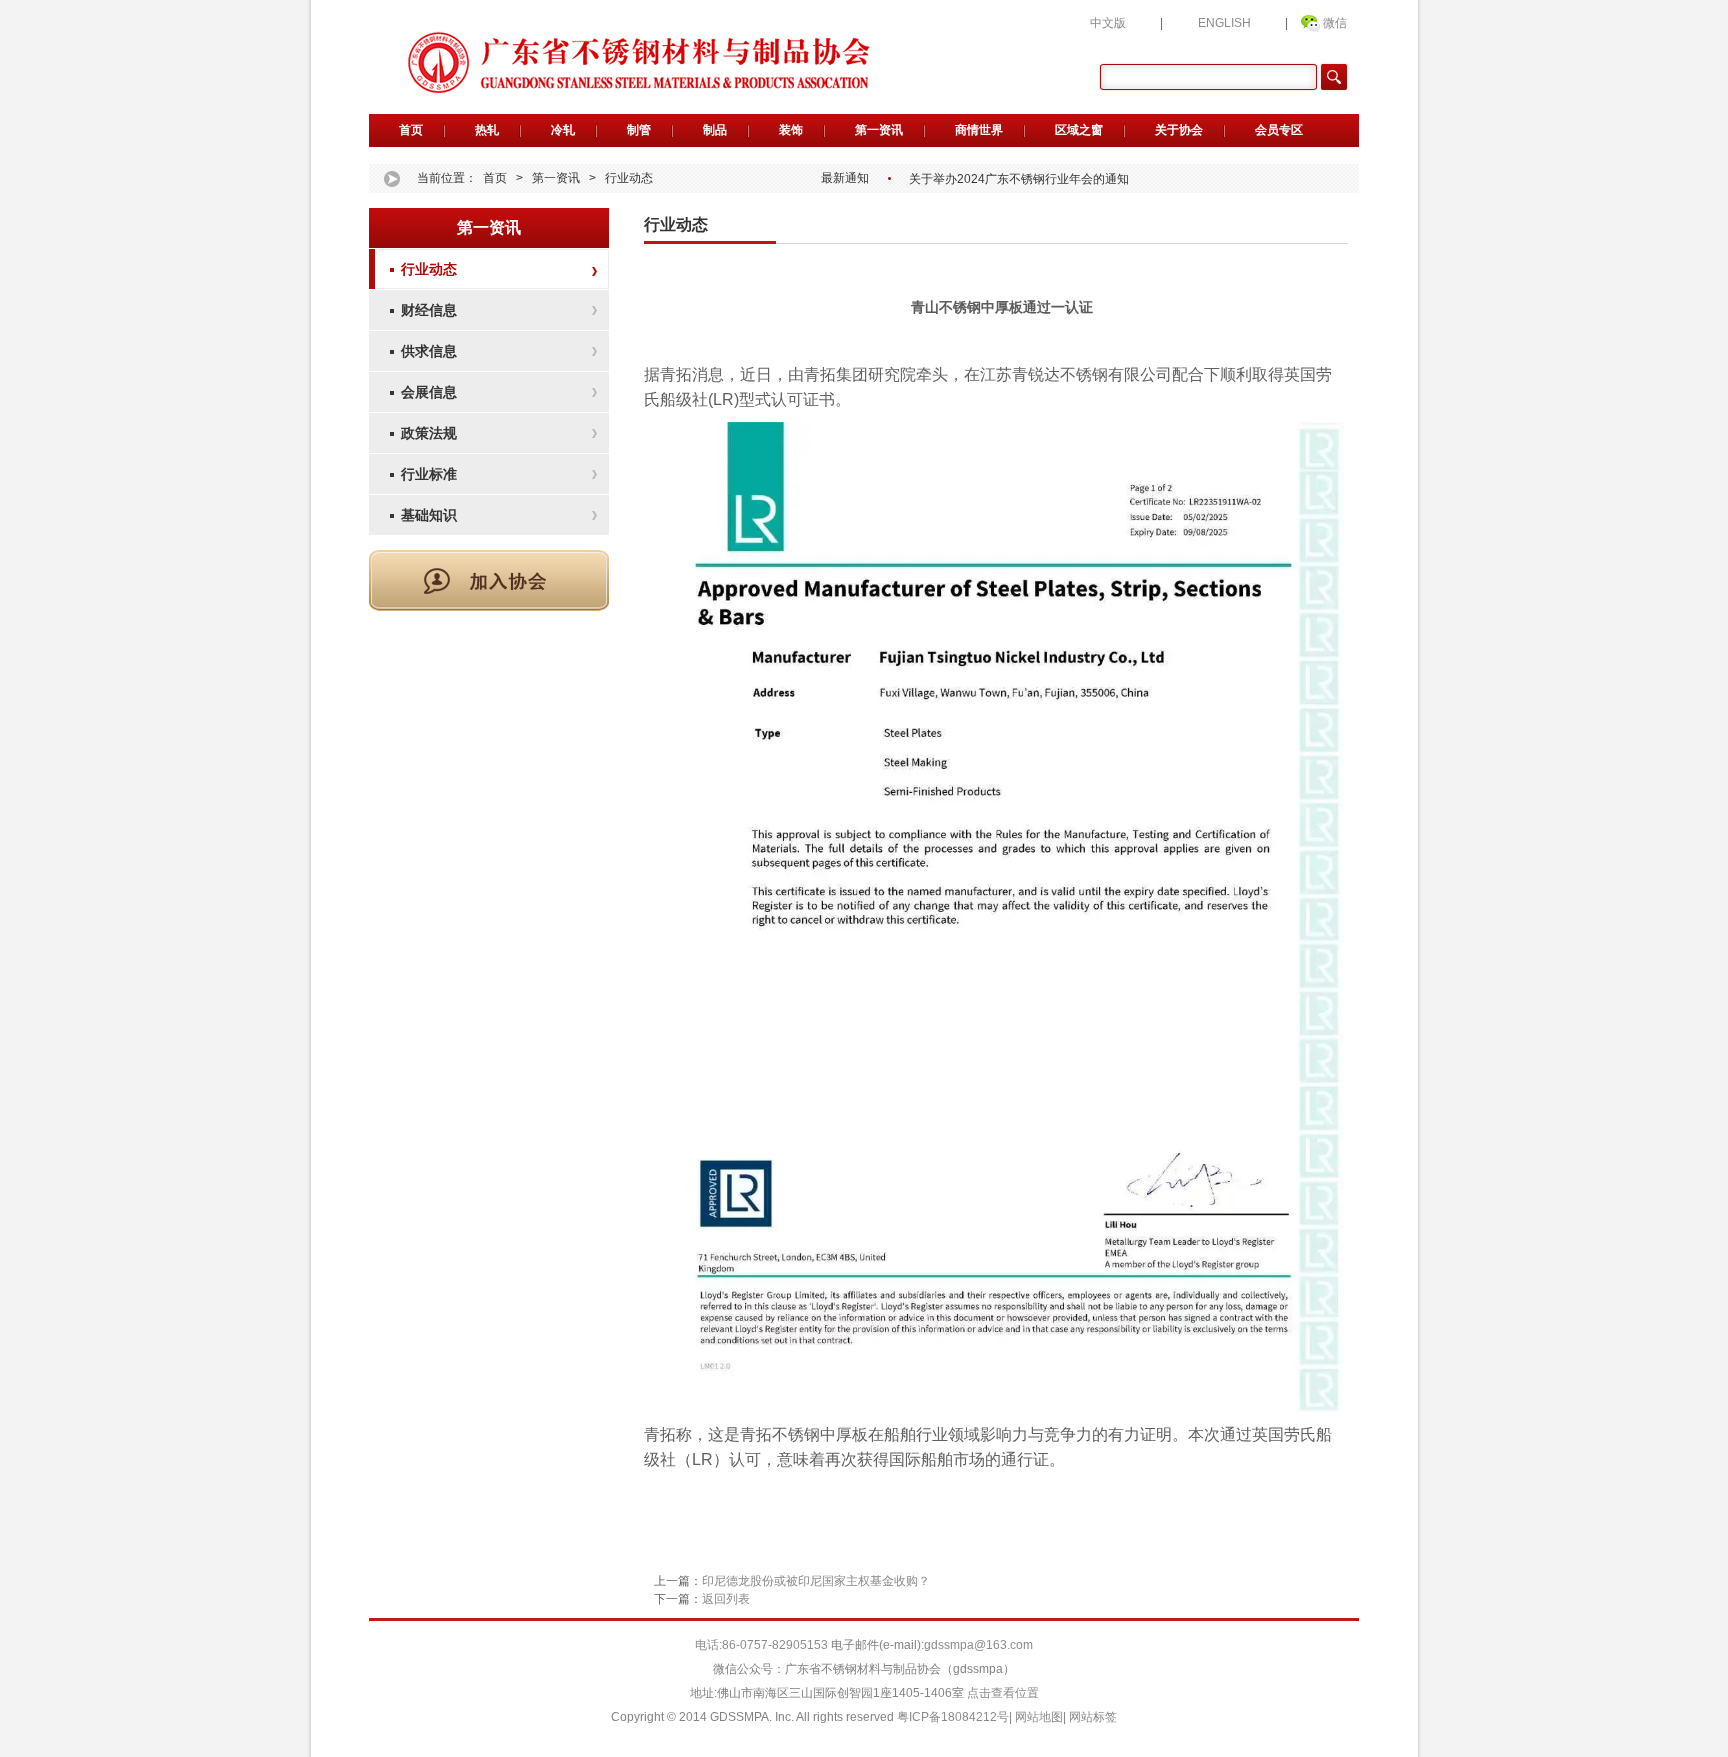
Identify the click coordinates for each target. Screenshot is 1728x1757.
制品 (715, 130)
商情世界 (979, 130)
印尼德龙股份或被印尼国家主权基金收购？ (816, 1581)
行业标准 (429, 474)
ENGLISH (1224, 23)
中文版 (1108, 23)
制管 (639, 130)
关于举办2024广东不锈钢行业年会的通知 (1019, 179)
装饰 (791, 130)
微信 (1335, 23)
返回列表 (726, 1599)
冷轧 (563, 130)
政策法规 (429, 433)
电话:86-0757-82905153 (763, 1645)
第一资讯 (879, 130)
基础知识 (429, 515)
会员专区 (1279, 130)
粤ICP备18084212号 (953, 1717)
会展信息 (429, 392)
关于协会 (1179, 130)
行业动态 (629, 178)
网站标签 (1093, 1717)
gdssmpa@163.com (978, 1645)
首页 (411, 130)
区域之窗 (1079, 130)
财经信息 (429, 310)
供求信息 (429, 351)
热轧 (487, 130)
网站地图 (1039, 1717)
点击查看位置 (1001, 1693)
